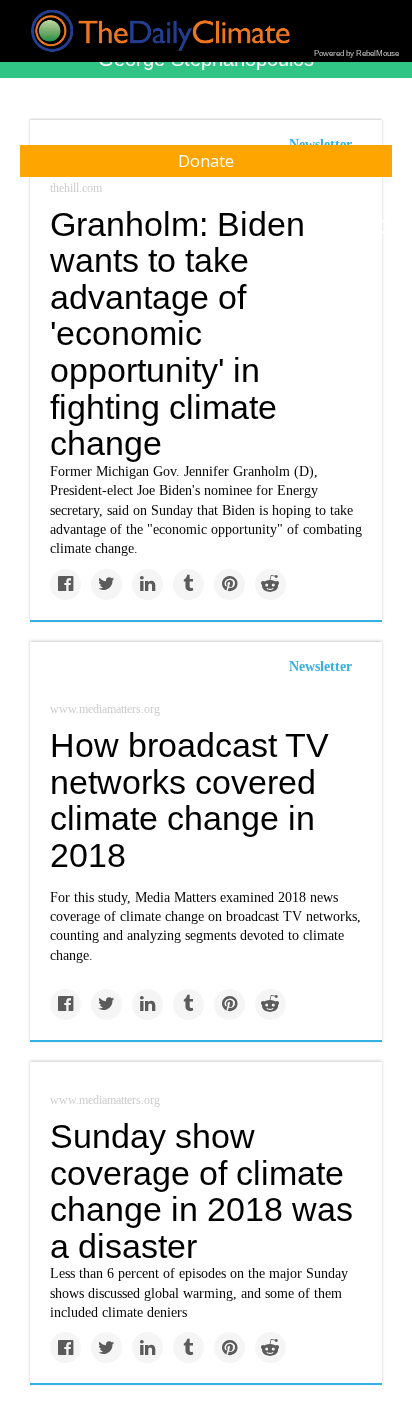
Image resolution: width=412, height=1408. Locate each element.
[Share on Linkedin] (147, 584)
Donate (206, 161)
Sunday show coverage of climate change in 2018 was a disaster (201, 1191)
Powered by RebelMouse (356, 53)
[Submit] (384, 228)
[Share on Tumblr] (188, 584)
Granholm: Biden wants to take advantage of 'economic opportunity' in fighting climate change (177, 334)
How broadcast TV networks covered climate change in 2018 (189, 800)
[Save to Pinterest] (229, 584)
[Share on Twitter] (106, 584)
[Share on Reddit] (270, 584)
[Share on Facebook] (65, 584)
